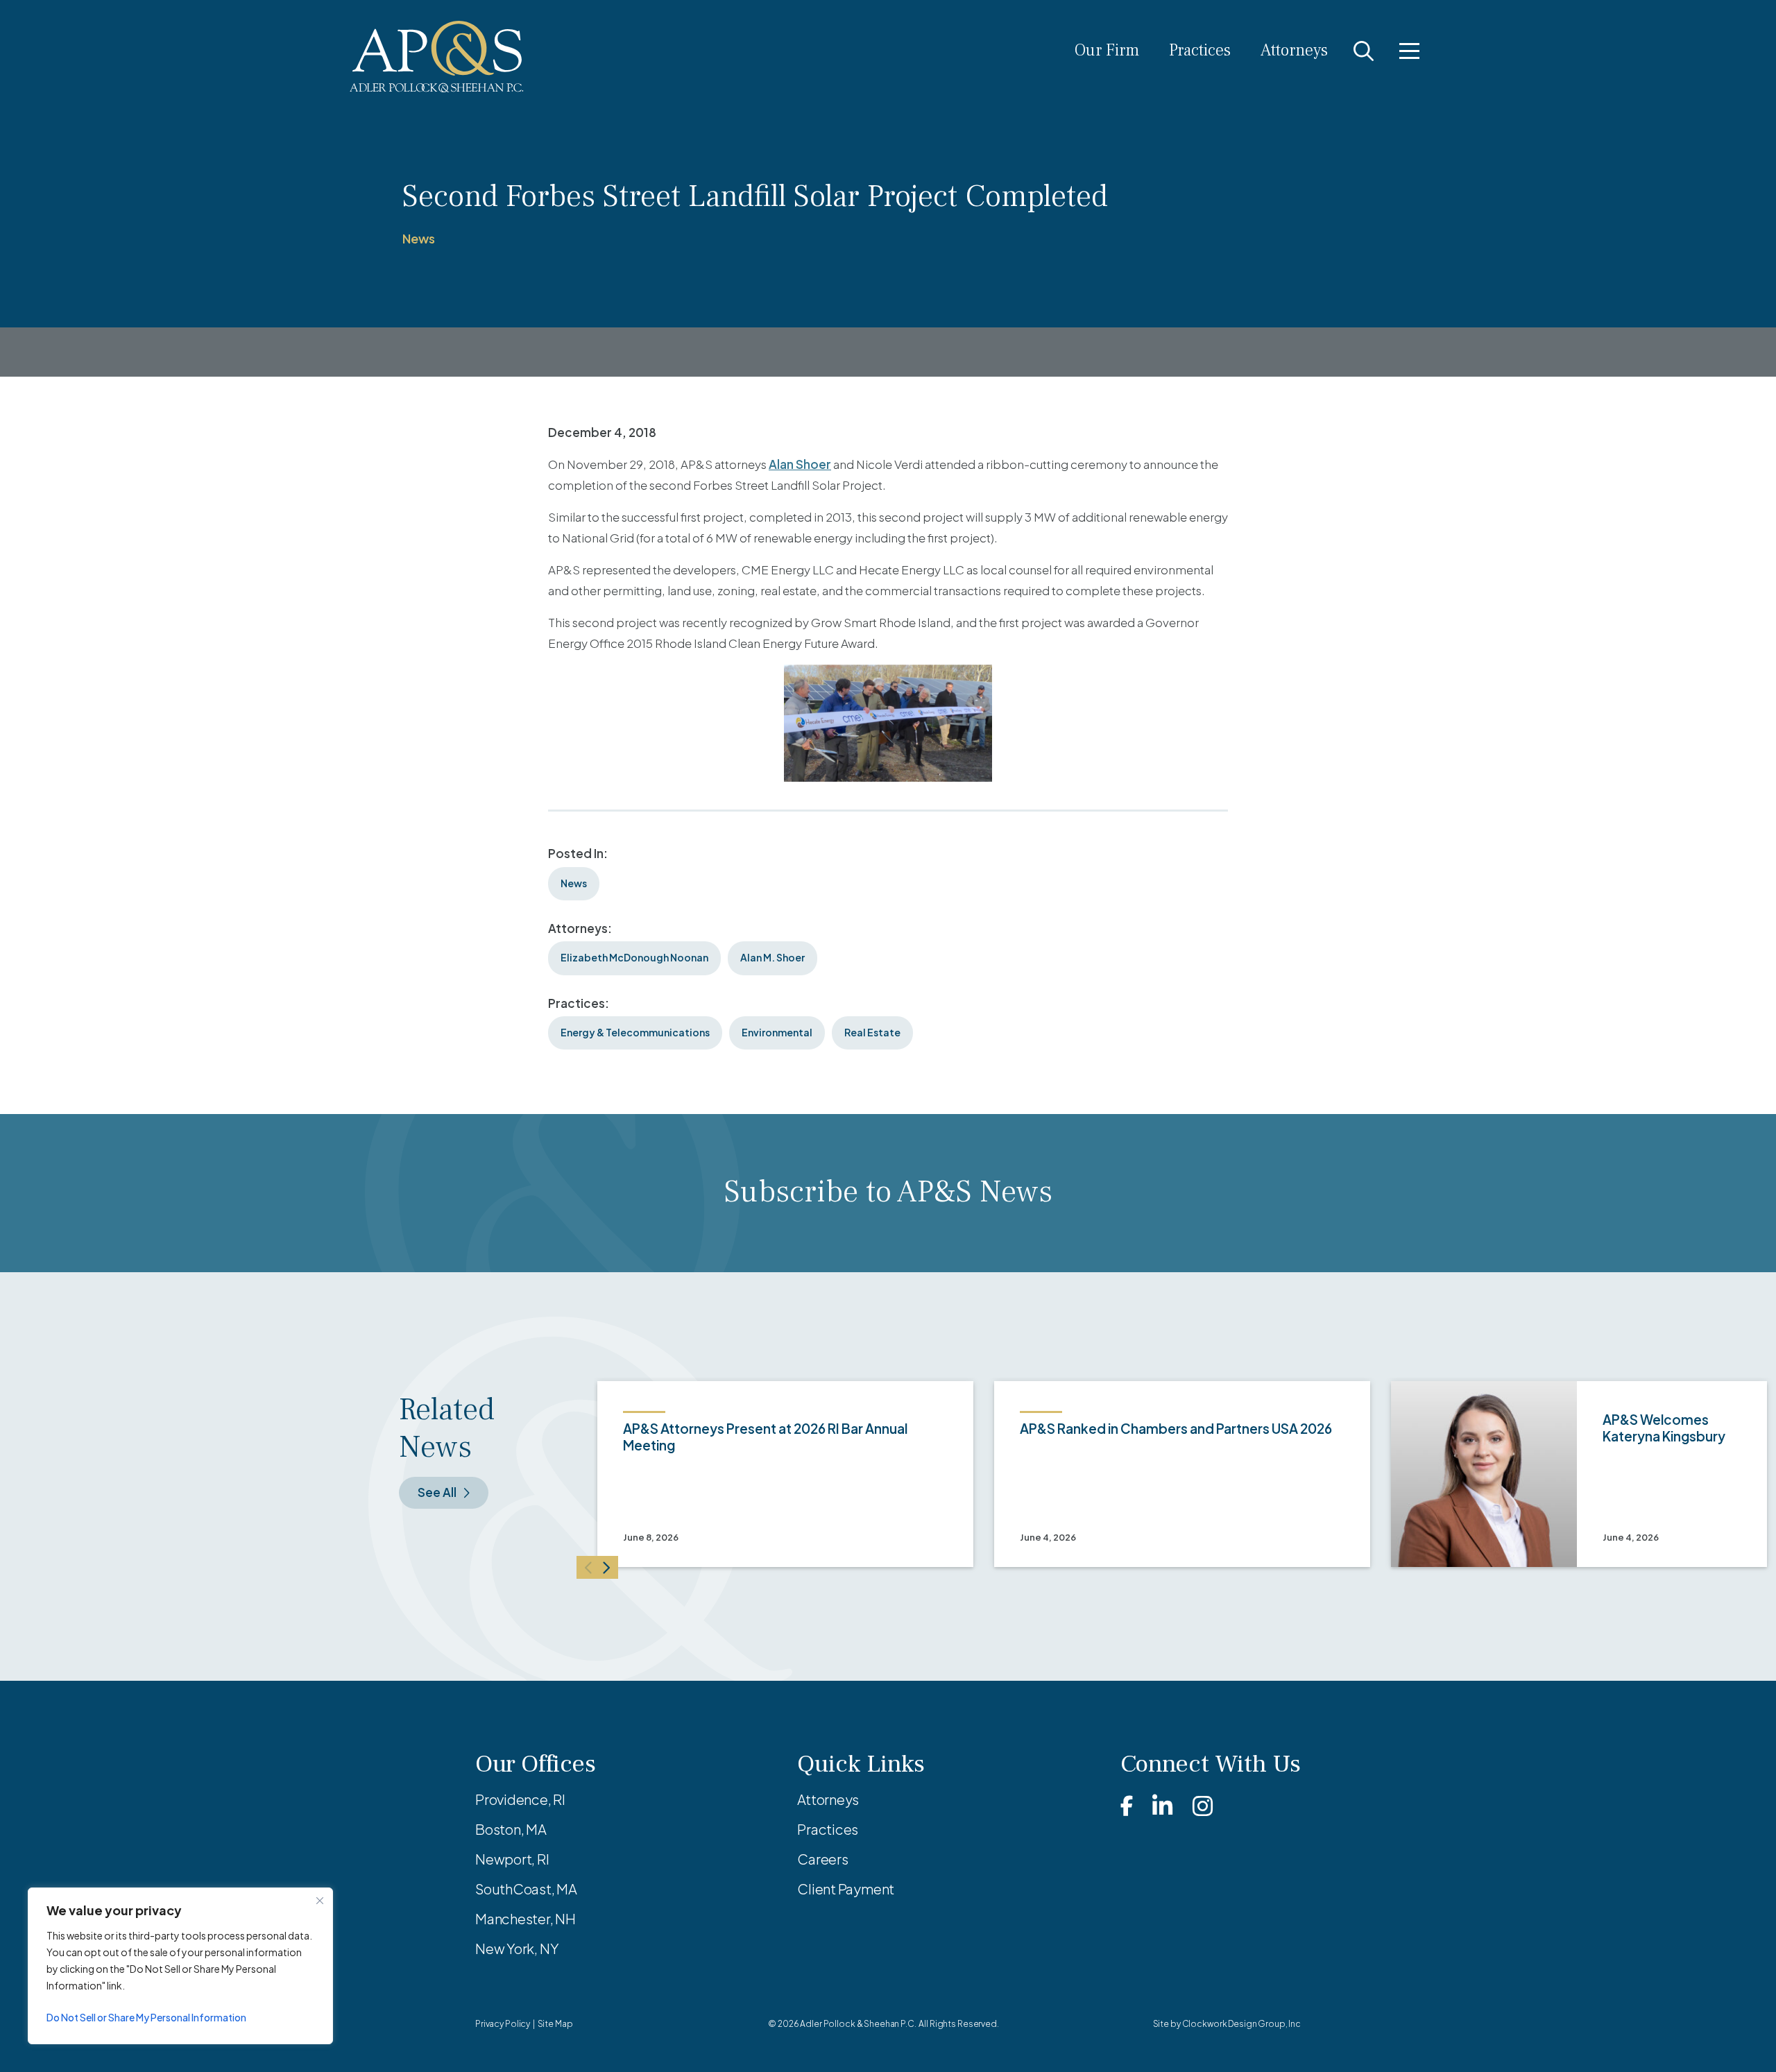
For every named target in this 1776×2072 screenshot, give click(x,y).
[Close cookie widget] (320, 1901)
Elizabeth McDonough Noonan (634, 957)
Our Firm (1107, 50)
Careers (822, 1859)
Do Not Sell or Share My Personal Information (146, 2017)
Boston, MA (511, 1829)
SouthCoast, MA (526, 1889)
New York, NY (517, 1948)
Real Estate (872, 1032)
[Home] (437, 57)
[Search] (1364, 51)
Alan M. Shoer (772, 957)
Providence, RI (520, 1799)
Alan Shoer (800, 464)
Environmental (777, 1032)
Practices (1200, 50)
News (419, 238)
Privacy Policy (503, 2024)
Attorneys (1294, 50)
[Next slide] (608, 1567)
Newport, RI (512, 1859)
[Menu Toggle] (1409, 51)
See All (437, 1492)
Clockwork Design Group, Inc (1241, 2024)
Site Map (555, 2024)
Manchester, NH (526, 1918)
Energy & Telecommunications (635, 1032)
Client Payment (846, 1889)
